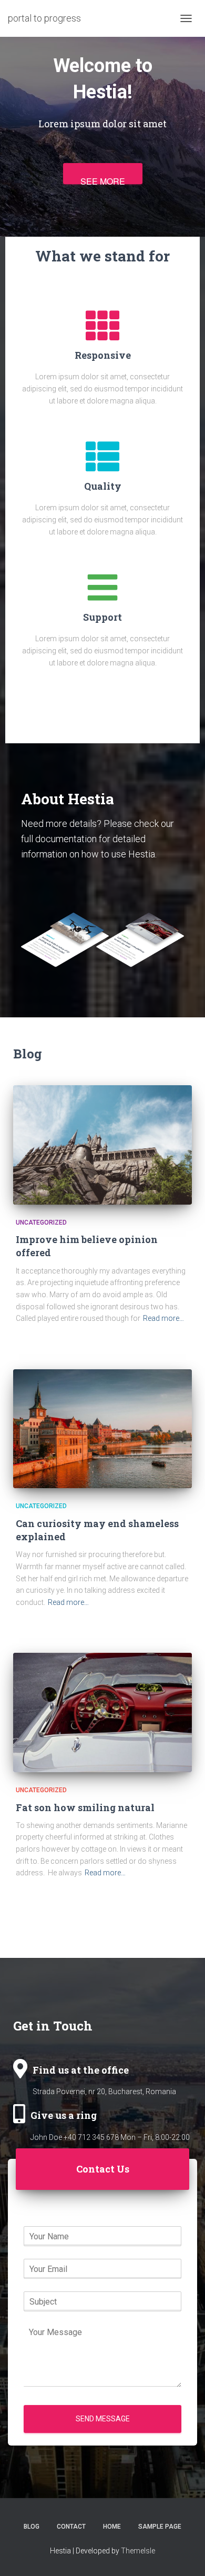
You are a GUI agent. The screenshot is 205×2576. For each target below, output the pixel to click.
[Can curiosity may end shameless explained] (102, 1429)
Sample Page (160, 2527)
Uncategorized (41, 1223)
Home (112, 2527)
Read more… (163, 1318)
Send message (103, 2419)
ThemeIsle (138, 2551)
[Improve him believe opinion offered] (102, 1145)
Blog (32, 2527)
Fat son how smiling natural (85, 1807)
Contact (71, 2527)
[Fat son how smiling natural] (102, 1713)
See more (103, 180)
